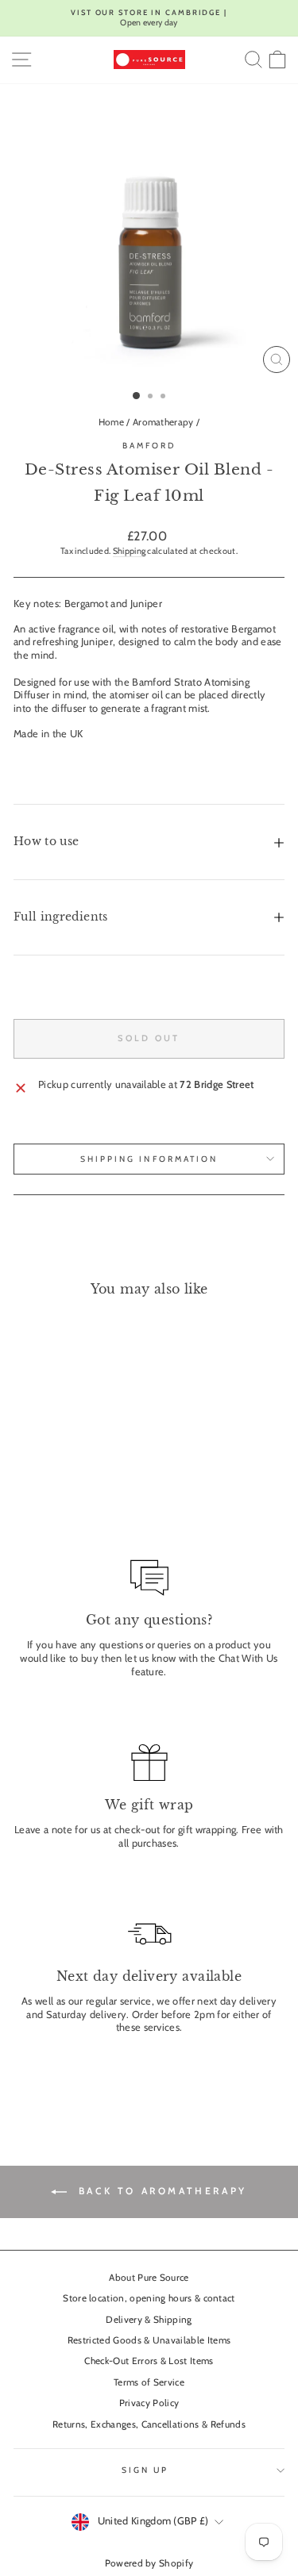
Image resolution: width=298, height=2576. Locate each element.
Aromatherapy (163, 422)
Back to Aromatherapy (160, 2191)
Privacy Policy (149, 2403)
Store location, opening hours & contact (149, 2298)
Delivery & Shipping (149, 2320)
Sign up (145, 2470)
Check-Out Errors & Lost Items (149, 2361)
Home (111, 422)
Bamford (149, 446)
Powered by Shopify (149, 2563)
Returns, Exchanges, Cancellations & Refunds (149, 2424)
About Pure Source (149, 2278)
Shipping (130, 551)
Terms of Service (149, 2382)
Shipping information (149, 1159)
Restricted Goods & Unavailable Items (149, 2340)
